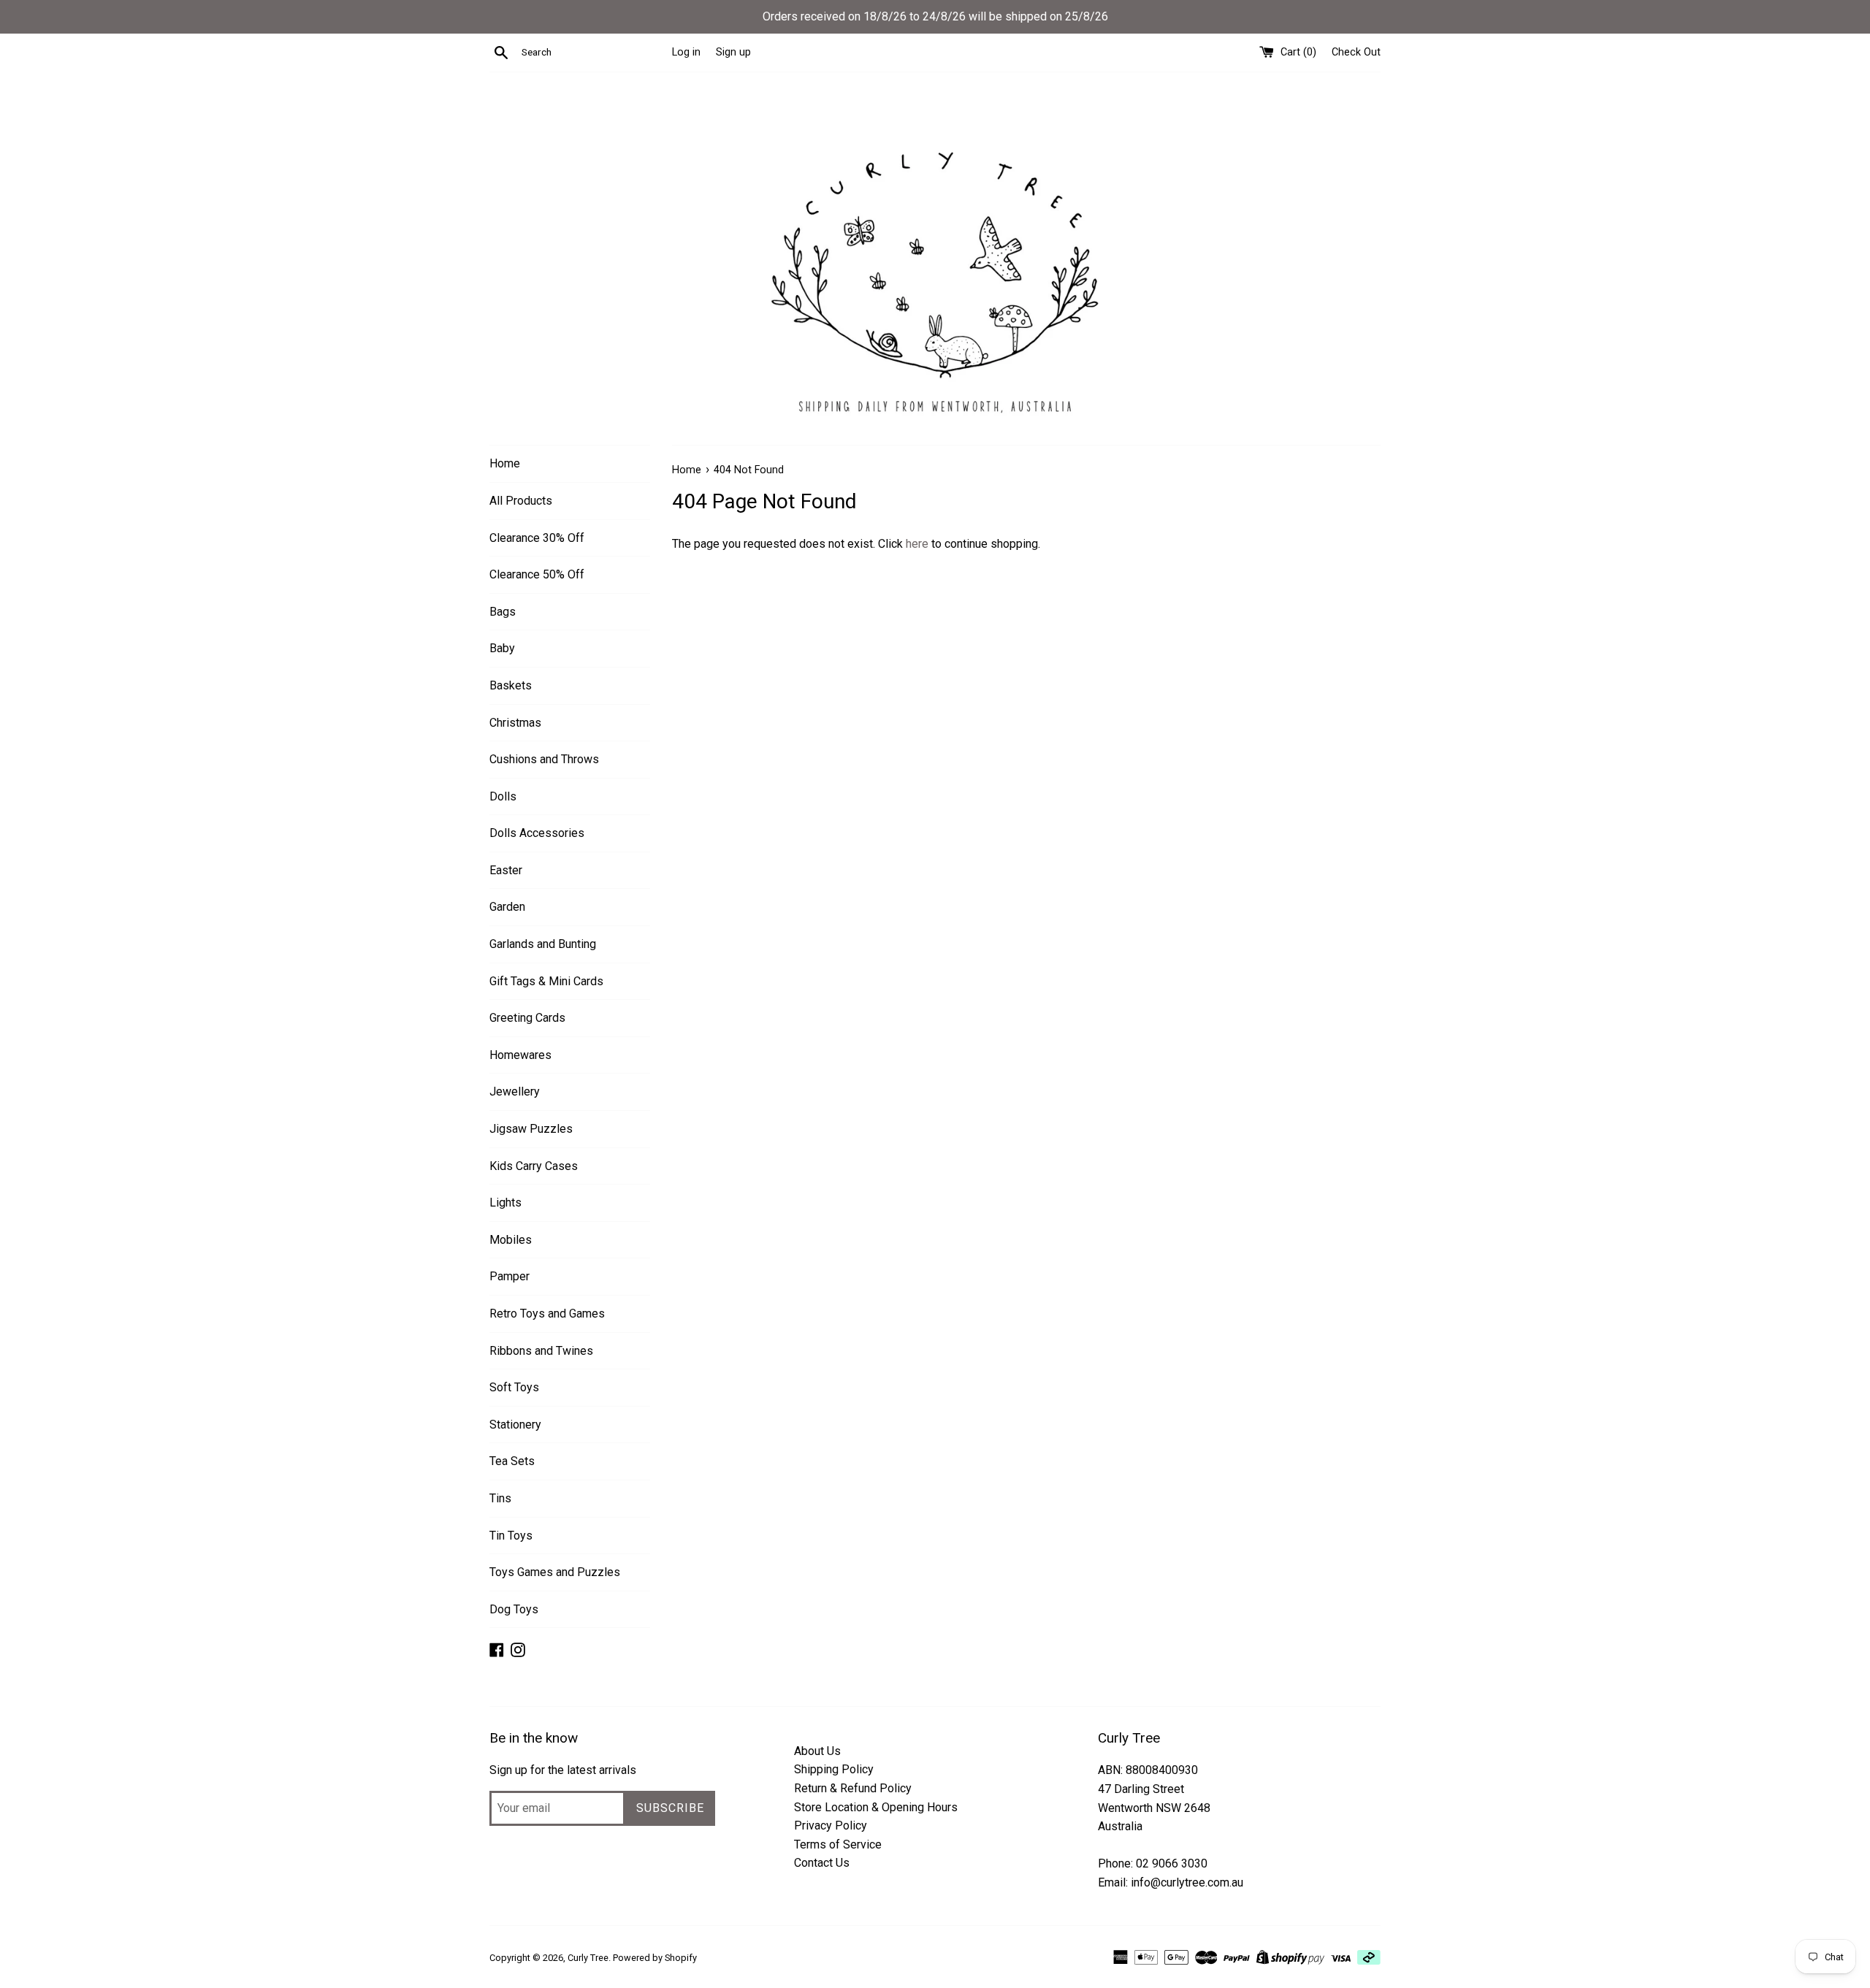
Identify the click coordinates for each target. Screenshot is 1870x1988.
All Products (521, 501)
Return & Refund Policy (853, 1788)
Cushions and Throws (544, 759)
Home (505, 463)
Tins (500, 1498)
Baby (502, 648)
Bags (503, 612)
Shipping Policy (834, 1769)
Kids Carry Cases (534, 1166)
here (917, 544)
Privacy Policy (831, 1825)
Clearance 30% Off (537, 538)
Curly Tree (588, 1958)
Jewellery (515, 1092)
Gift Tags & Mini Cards (546, 981)
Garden (507, 907)
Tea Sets (512, 1461)
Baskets (511, 685)
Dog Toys (514, 1609)
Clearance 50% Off (537, 574)
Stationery (515, 1425)
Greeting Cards (527, 1018)
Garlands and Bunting (543, 944)
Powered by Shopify (655, 1958)
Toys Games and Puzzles (555, 1572)
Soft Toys (514, 1387)
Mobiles (511, 1240)
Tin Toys (511, 1536)
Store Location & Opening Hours (876, 1807)
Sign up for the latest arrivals (563, 1770)
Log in (686, 52)
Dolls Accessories (537, 833)
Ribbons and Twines (541, 1351)
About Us (817, 1751)
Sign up (733, 52)
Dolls (503, 796)
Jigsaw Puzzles (531, 1129)
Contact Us (822, 1863)
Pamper (510, 1276)
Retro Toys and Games (547, 1314)
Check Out (1356, 52)
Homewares (520, 1055)
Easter (506, 870)
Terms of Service (838, 1844)
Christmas (515, 723)
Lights (505, 1203)
